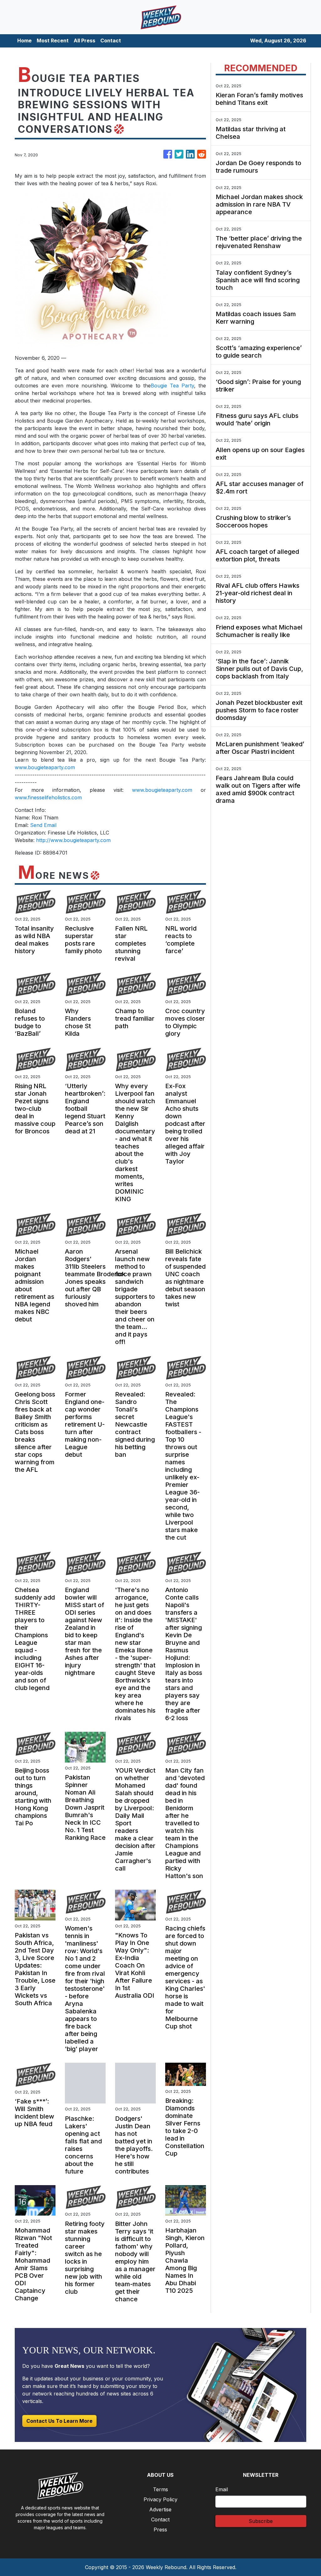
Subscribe (261, 2521)
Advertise (160, 2509)
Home (24, 41)
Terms (160, 2489)
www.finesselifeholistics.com (48, 797)
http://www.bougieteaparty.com (73, 840)
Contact (111, 41)
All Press (84, 41)
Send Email (43, 825)
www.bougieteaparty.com (45, 767)
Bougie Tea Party (172, 386)
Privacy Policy (160, 2499)
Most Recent (53, 41)
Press (160, 2530)
